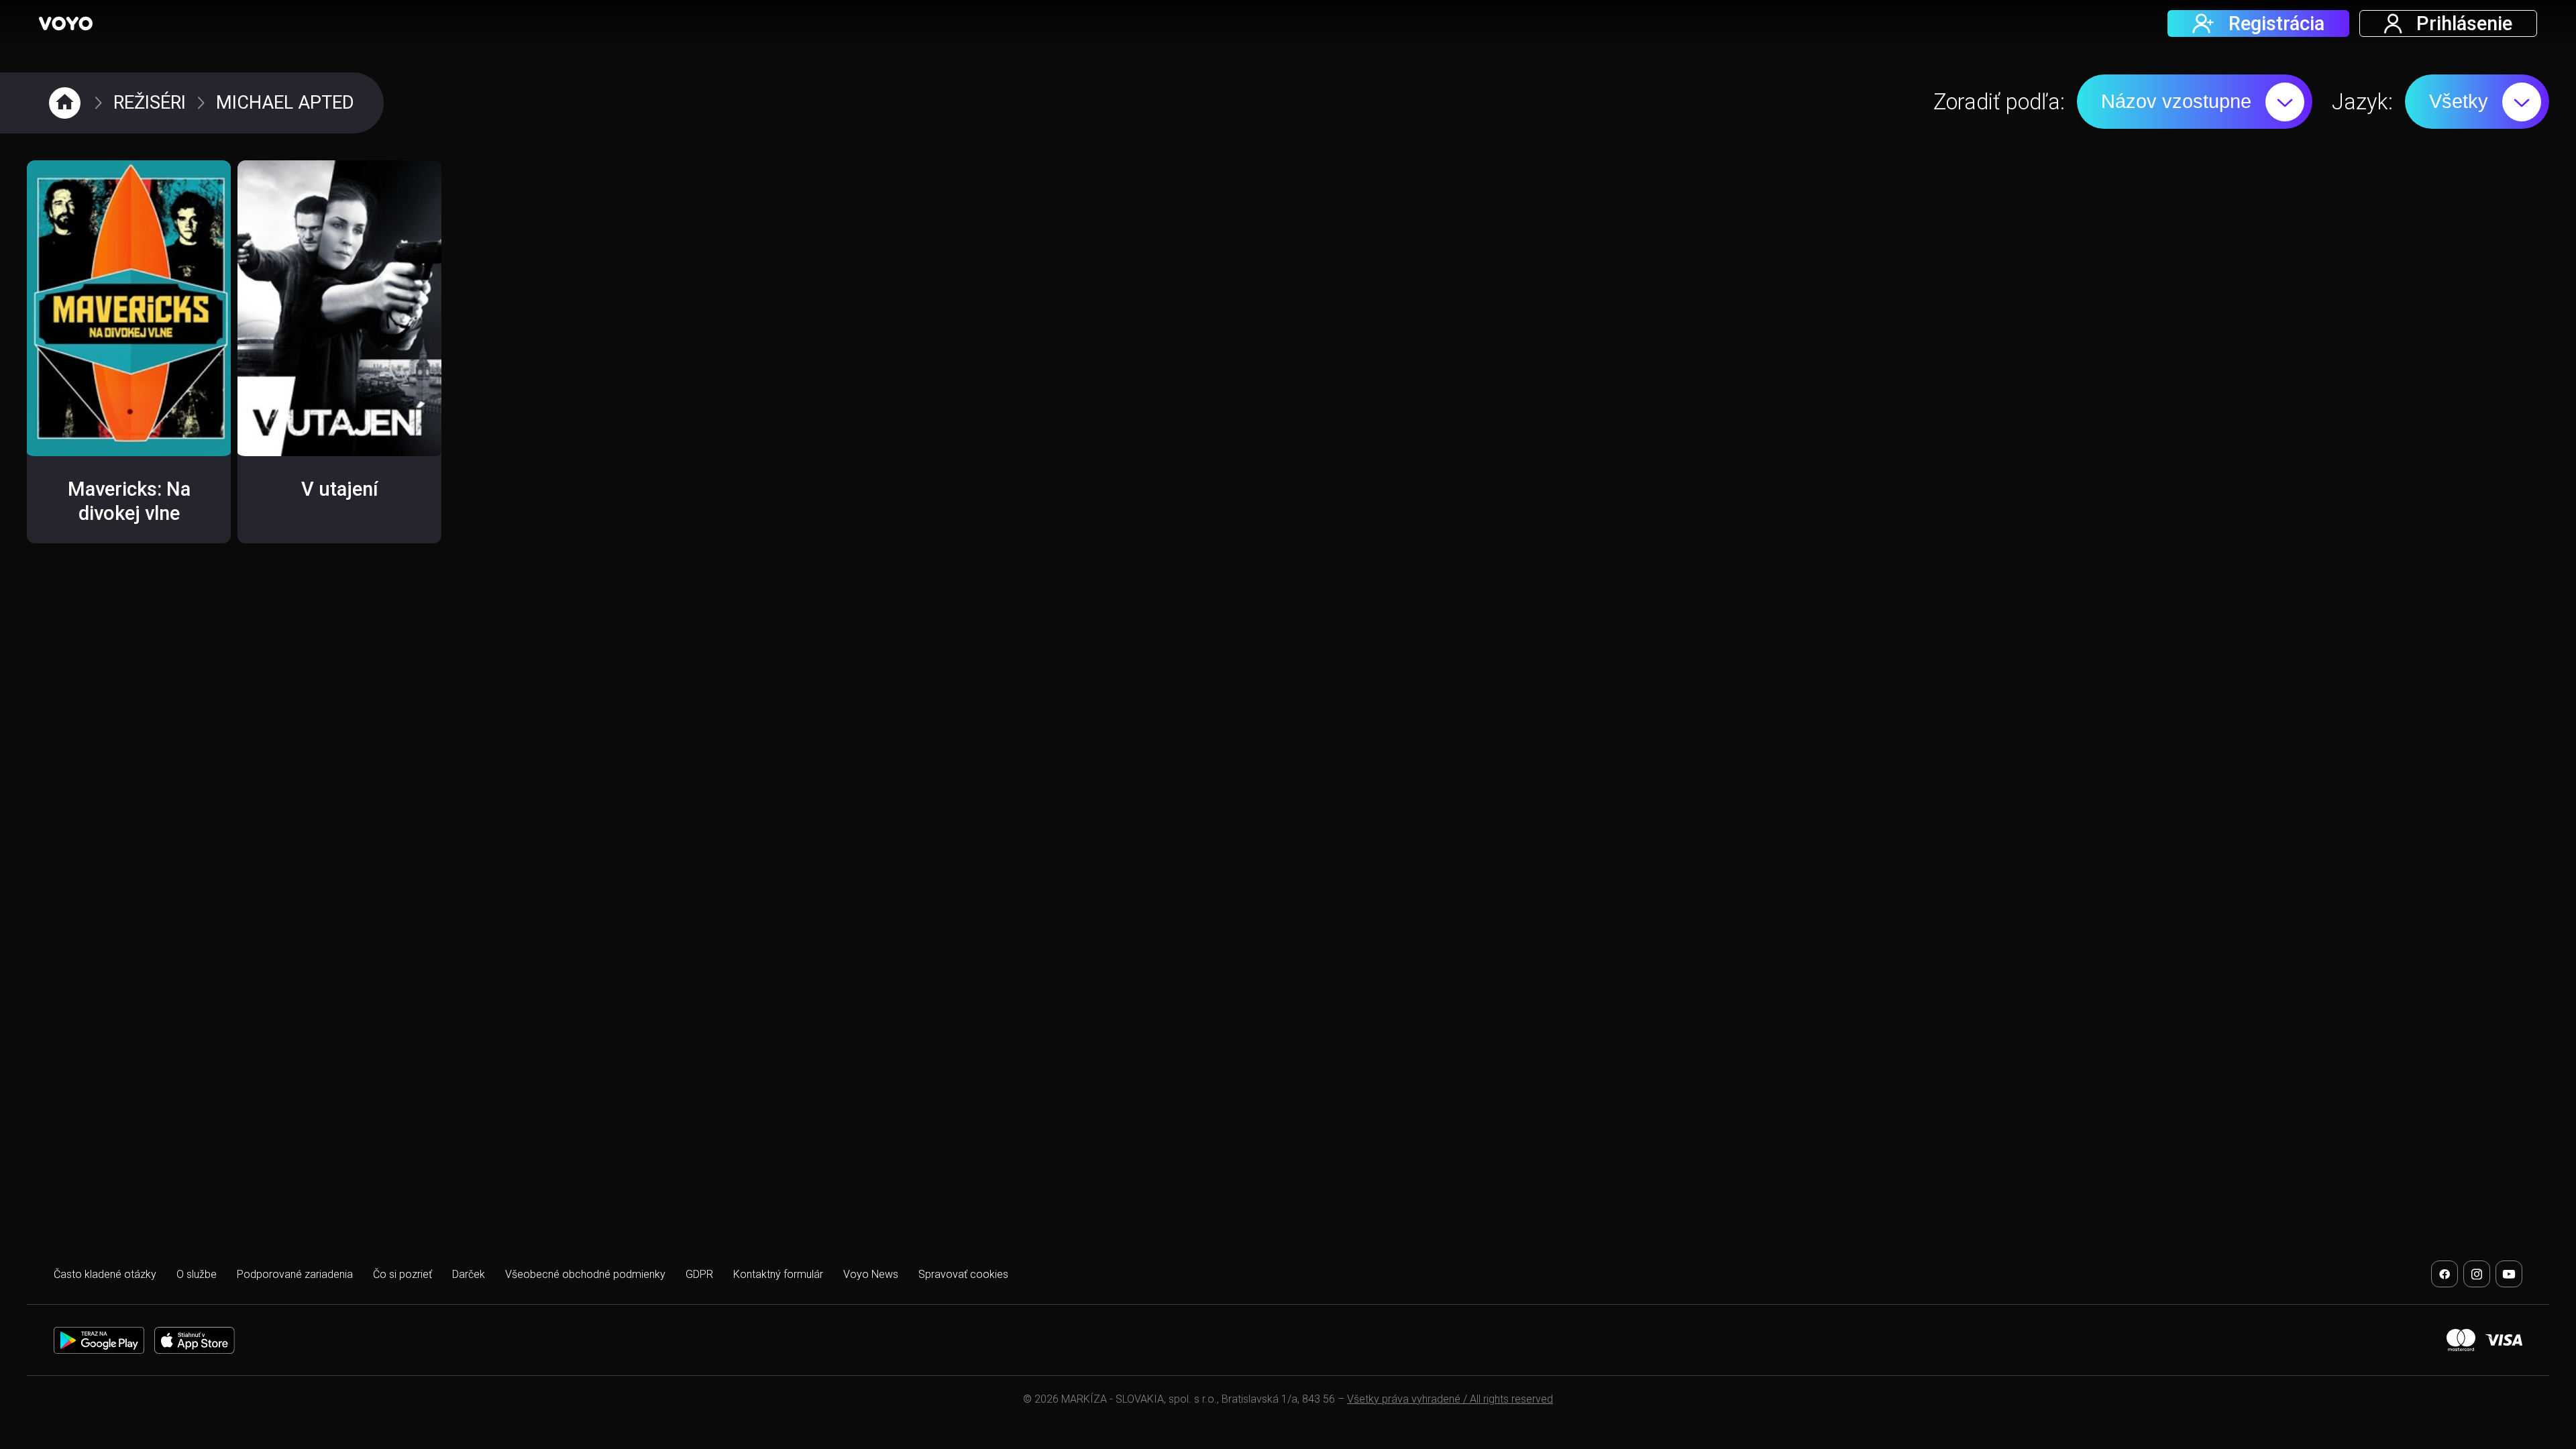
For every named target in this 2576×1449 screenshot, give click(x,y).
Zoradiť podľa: (1999, 102)
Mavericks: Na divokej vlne (129, 501)
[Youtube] (2509, 1274)
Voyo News (871, 1274)
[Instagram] (2477, 1274)
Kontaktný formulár (778, 1274)
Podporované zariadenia (295, 1274)
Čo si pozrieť (402, 1274)
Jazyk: (2362, 102)
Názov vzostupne (2176, 101)
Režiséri (150, 103)
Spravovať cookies (963, 1274)
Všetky (2459, 101)
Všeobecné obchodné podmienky (585, 1274)
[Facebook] (2445, 1274)
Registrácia (2276, 23)
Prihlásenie (2464, 23)
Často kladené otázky (105, 1274)
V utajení (340, 489)
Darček (469, 1274)
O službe (197, 1274)
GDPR (699, 1274)
